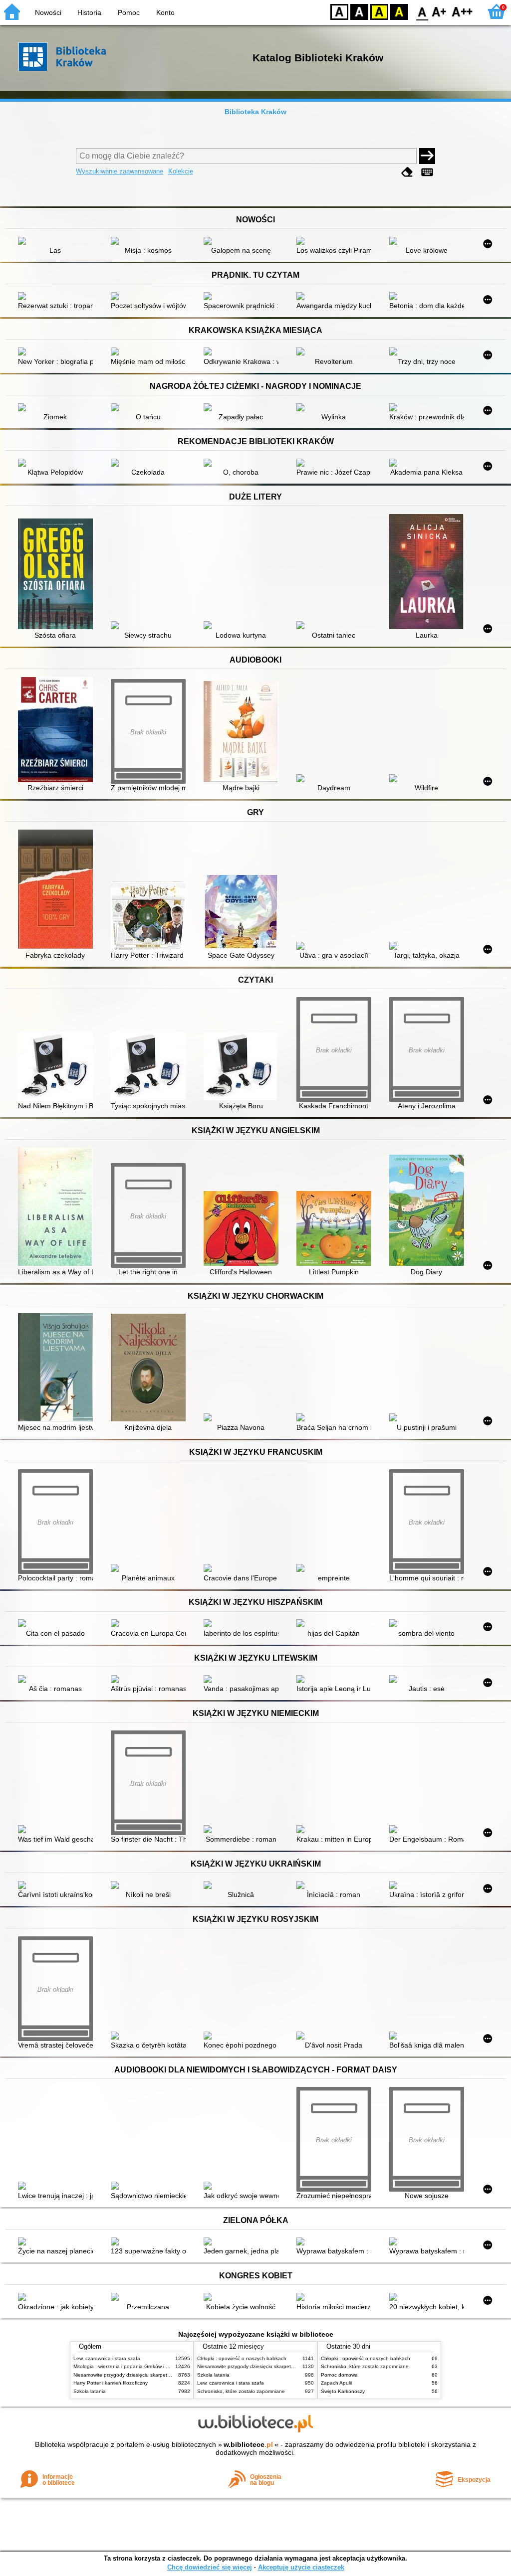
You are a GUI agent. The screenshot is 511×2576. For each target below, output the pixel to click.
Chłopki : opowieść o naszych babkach (242, 2358)
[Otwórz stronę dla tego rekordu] (58, 242)
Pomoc (129, 12)
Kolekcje (181, 171)
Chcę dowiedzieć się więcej (210, 2567)
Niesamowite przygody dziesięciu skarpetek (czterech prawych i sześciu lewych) (164, 2375)
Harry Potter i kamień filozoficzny (111, 2383)
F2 (462, 11)
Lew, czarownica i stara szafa (107, 2358)
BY (399, 11)
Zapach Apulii (336, 2383)
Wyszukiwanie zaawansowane (120, 171)
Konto (165, 12)
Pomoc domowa (339, 2375)
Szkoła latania (90, 2391)
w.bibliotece (248, 2444)
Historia (89, 12)
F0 (422, 11)
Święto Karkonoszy (343, 2391)
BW (359, 11)
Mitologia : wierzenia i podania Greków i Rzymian (129, 2366)
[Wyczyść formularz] (407, 172)
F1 (439, 11)
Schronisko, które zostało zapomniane (241, 2391)
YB (379, 11)
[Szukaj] (427, 156)
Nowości (48, 12)
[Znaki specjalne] (427, 172)
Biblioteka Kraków (255, 112)
